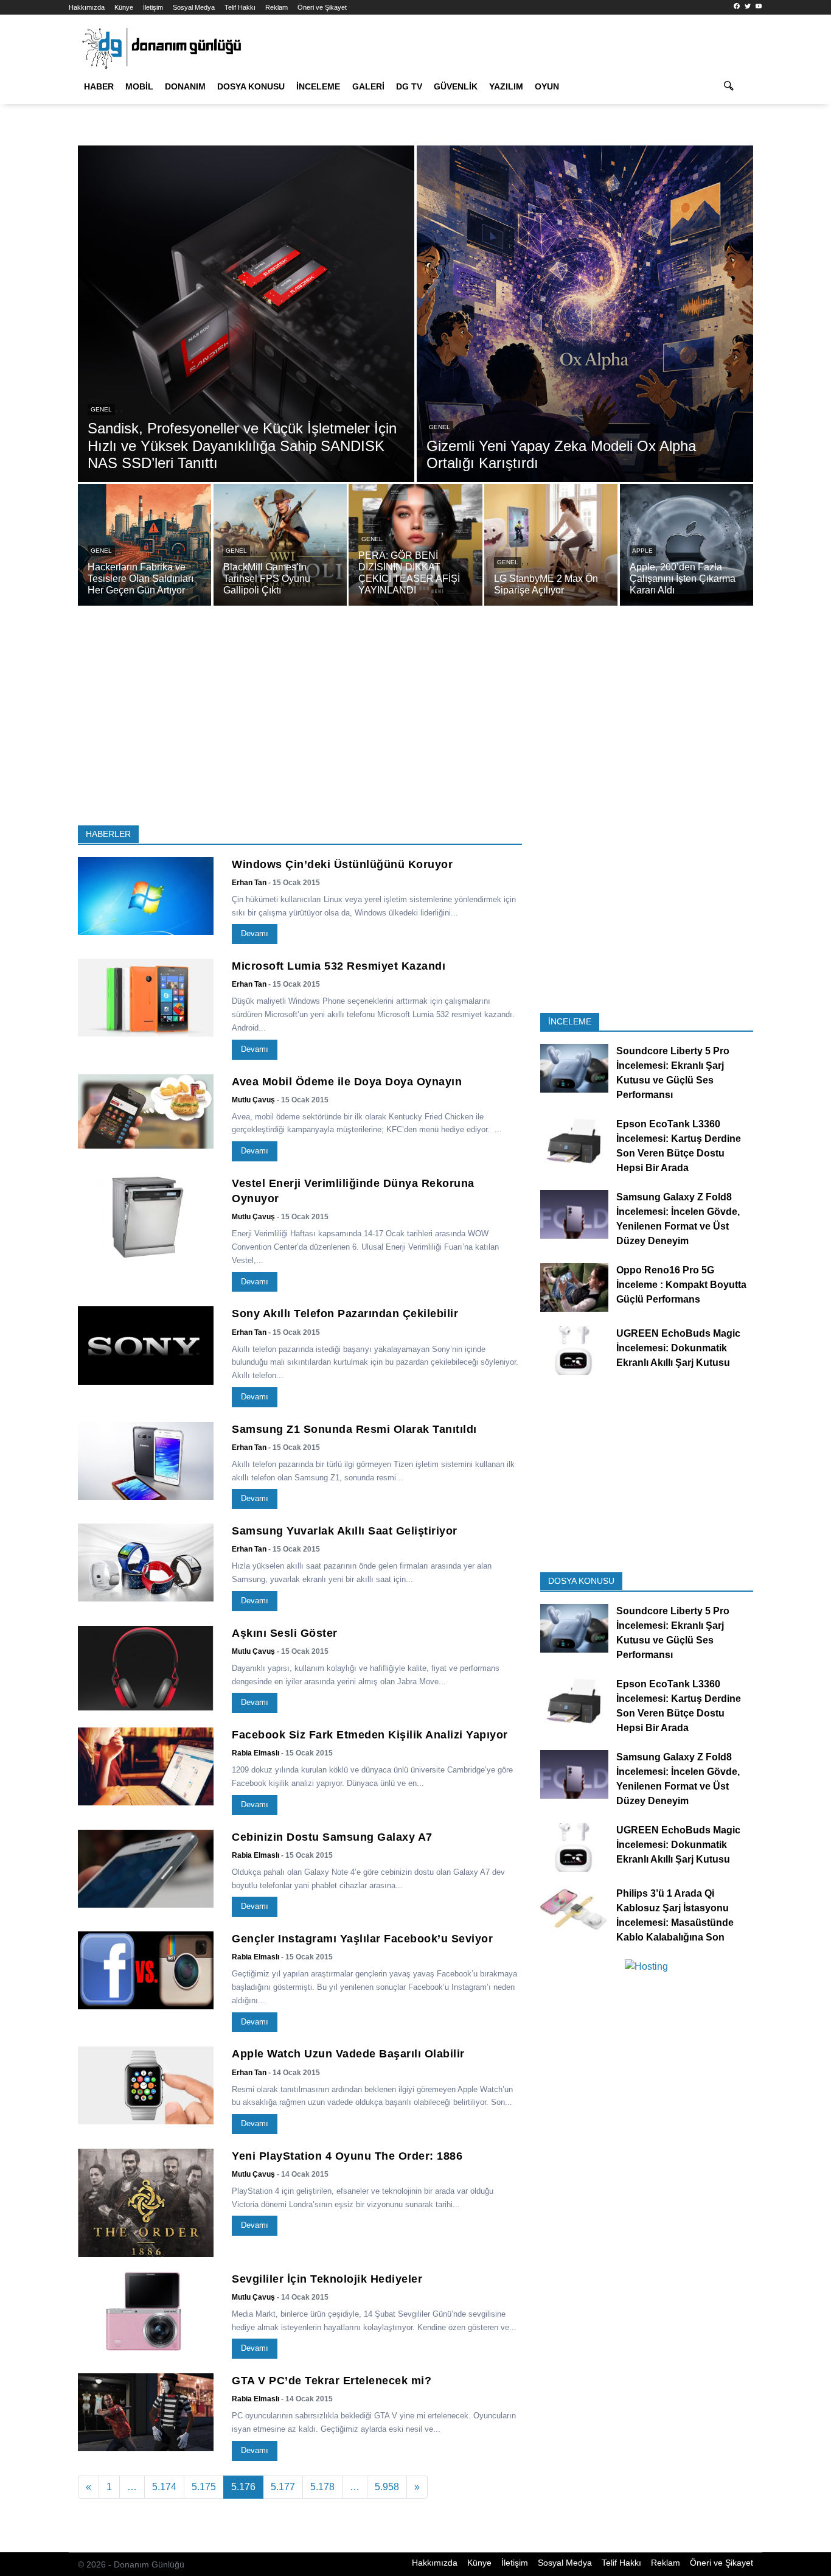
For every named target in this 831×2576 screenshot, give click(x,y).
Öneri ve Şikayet (322, 7)
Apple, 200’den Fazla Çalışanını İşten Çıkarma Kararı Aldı (683, 579)
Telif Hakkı (240, 7)
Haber (99, 86)
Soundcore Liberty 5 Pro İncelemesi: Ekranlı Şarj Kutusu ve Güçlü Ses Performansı (673, 1073)
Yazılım (506, 86)
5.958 (387, 2487)
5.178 (322, 2487)
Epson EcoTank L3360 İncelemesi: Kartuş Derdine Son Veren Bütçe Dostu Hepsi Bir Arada (679, 1146)
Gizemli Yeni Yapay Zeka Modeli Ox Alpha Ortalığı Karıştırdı (561, 455)
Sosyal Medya (194, 7)
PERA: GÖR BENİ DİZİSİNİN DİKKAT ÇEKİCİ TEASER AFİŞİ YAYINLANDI (409, 573)
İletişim (153, 7)
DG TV (409, 86)
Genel (101, 409)
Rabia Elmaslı (256, 1753)
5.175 (204, 2487)
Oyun (547, 86)
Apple (642, 551)
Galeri (368, 86)
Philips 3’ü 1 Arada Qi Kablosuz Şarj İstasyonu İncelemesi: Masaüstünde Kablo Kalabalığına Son (675, 1915)
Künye (124, 7)
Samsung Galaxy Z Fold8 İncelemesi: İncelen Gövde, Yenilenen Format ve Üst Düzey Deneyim (678, 1220)
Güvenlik (456, 86)
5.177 (283, 2487)
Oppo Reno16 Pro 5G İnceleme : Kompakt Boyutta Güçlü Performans (681, 1285)
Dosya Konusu (251, 86)
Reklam (276, 7)
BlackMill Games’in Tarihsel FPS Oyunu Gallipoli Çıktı (267, 579)
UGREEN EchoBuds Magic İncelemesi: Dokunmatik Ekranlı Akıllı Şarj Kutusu (678, 1348)
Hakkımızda (87, 7)
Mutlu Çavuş (253, 1100)
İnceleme (318, 86)
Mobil (139, 86)
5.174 (164, 2487)
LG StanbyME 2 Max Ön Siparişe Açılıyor (546, 584)
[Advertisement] (415, 720)
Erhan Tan (249, 883)
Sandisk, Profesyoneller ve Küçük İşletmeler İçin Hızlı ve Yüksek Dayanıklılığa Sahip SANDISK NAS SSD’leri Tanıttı (242, 446)
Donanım (185, 86)
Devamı (255, 933)
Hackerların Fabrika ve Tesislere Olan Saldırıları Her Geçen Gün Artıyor (141, 579)
